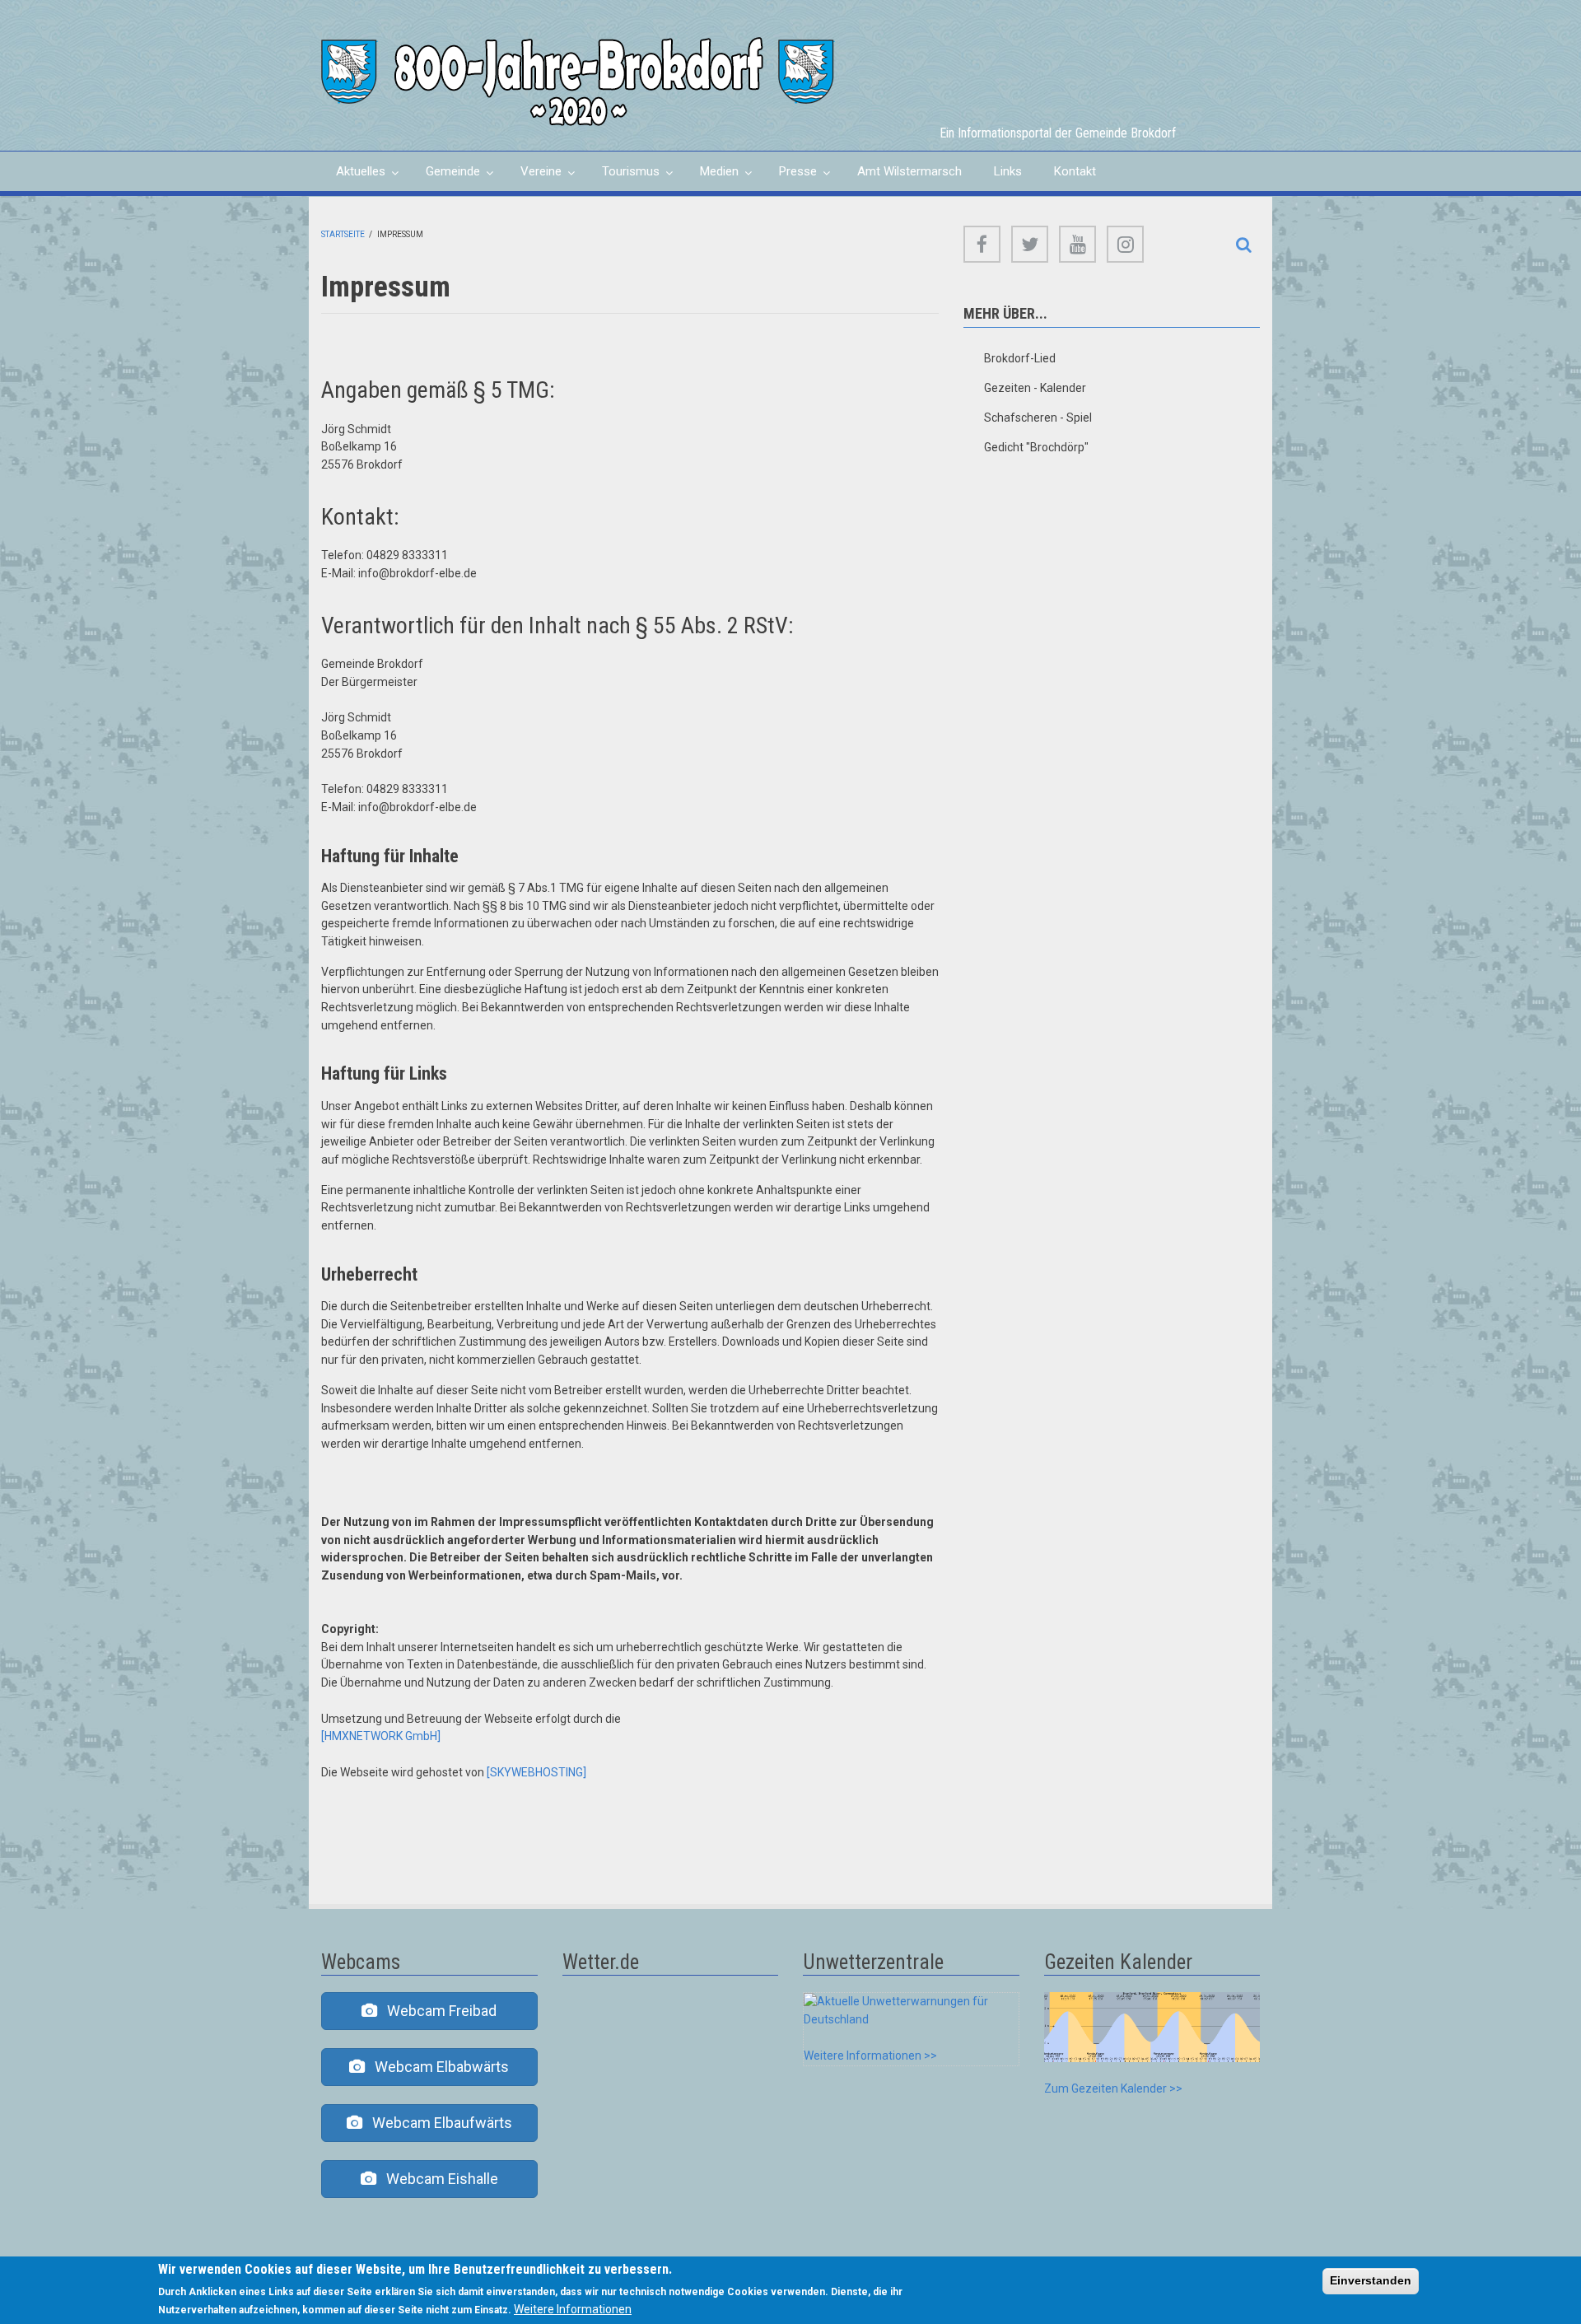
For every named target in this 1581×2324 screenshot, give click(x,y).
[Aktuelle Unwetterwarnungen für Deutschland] (911, 2009)
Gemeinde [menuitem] (445, 177)
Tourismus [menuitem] (623, 177)
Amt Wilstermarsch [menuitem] (909, 171)
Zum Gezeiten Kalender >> (1113, 2088)
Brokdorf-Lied (1020, 358)
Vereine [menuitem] (534, 177)
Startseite (343, 234)
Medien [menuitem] (712, 177)
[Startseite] (578, 81)
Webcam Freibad (437, 2011)
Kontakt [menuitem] (1075, 171)
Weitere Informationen (573, 2309)
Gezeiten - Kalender (1035, 388)
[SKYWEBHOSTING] (536, 1772)
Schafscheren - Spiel (1038, 418)
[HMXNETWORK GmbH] (381, 1736)
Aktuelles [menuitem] (353, 177)
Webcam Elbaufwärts (437, 2123)
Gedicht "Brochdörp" (1036, 447)
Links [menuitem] (1008, 171)
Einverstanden (1371, 2280)
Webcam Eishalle (437, 2179)
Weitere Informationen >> (870, 2056)
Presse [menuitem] (790, 177)
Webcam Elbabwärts (437, 2067)
